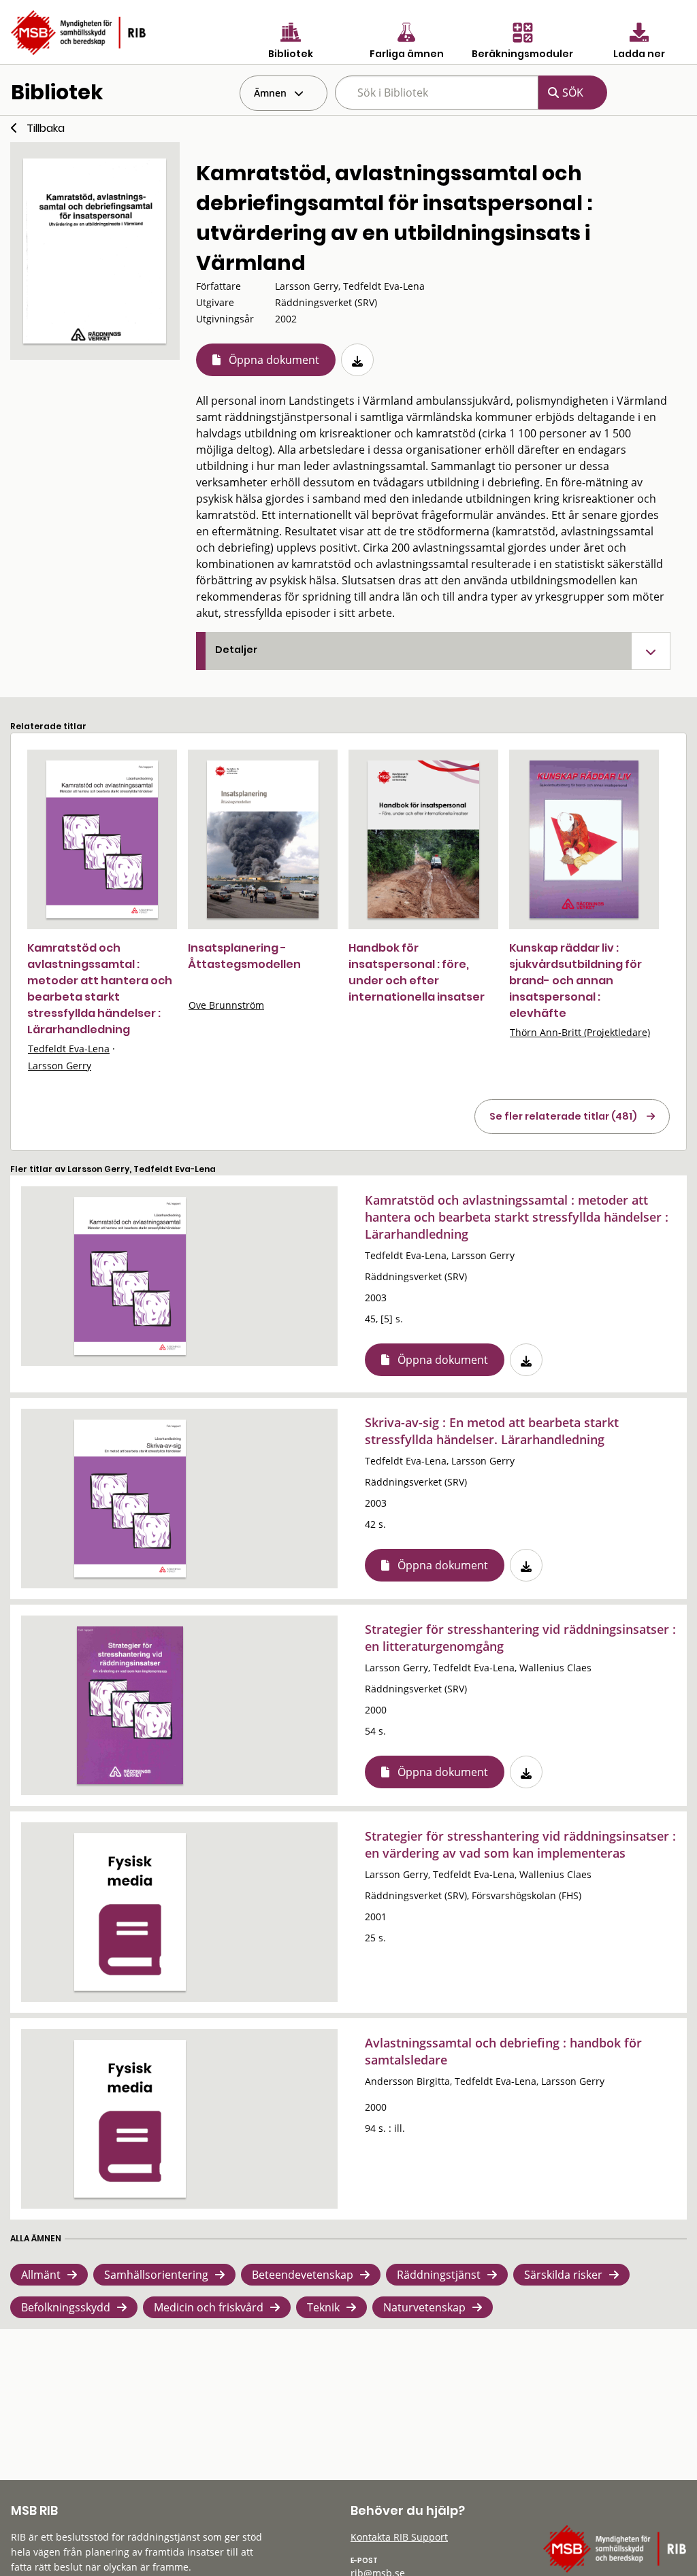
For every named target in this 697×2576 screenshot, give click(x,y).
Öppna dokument (274, 360)
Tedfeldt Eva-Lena (69, 1049)
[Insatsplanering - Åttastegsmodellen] (263, 839)
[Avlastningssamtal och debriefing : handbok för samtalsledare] (130, 2119)
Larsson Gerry (60, 1066)
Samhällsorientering (156, 2275)
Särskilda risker (563, 2275)
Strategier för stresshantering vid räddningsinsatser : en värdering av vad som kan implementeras (520, 1844)
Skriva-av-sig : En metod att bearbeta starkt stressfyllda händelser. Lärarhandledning (492, 1431)
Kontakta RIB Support (399, 2537)
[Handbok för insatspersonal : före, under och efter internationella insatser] (423, 839)
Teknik (323, 2307)
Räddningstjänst (439, 2275)
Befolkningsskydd (66, 2307)
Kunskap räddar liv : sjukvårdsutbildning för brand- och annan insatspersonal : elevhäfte (576, 981)
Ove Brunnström (226, 1005)
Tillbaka (46, 128)
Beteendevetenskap (303, 2275)
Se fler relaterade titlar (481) (563, 1116)
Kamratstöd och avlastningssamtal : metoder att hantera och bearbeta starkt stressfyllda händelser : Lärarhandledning (100, 989)
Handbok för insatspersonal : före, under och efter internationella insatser (417, 972)
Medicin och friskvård (209, 2307)
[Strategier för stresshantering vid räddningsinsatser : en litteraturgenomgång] (130, 1705)
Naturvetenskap (424, 2307)
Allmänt (41, 2275)
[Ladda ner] (357, 360)
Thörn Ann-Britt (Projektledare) (580, 1032)
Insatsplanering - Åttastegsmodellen (244, 956)
